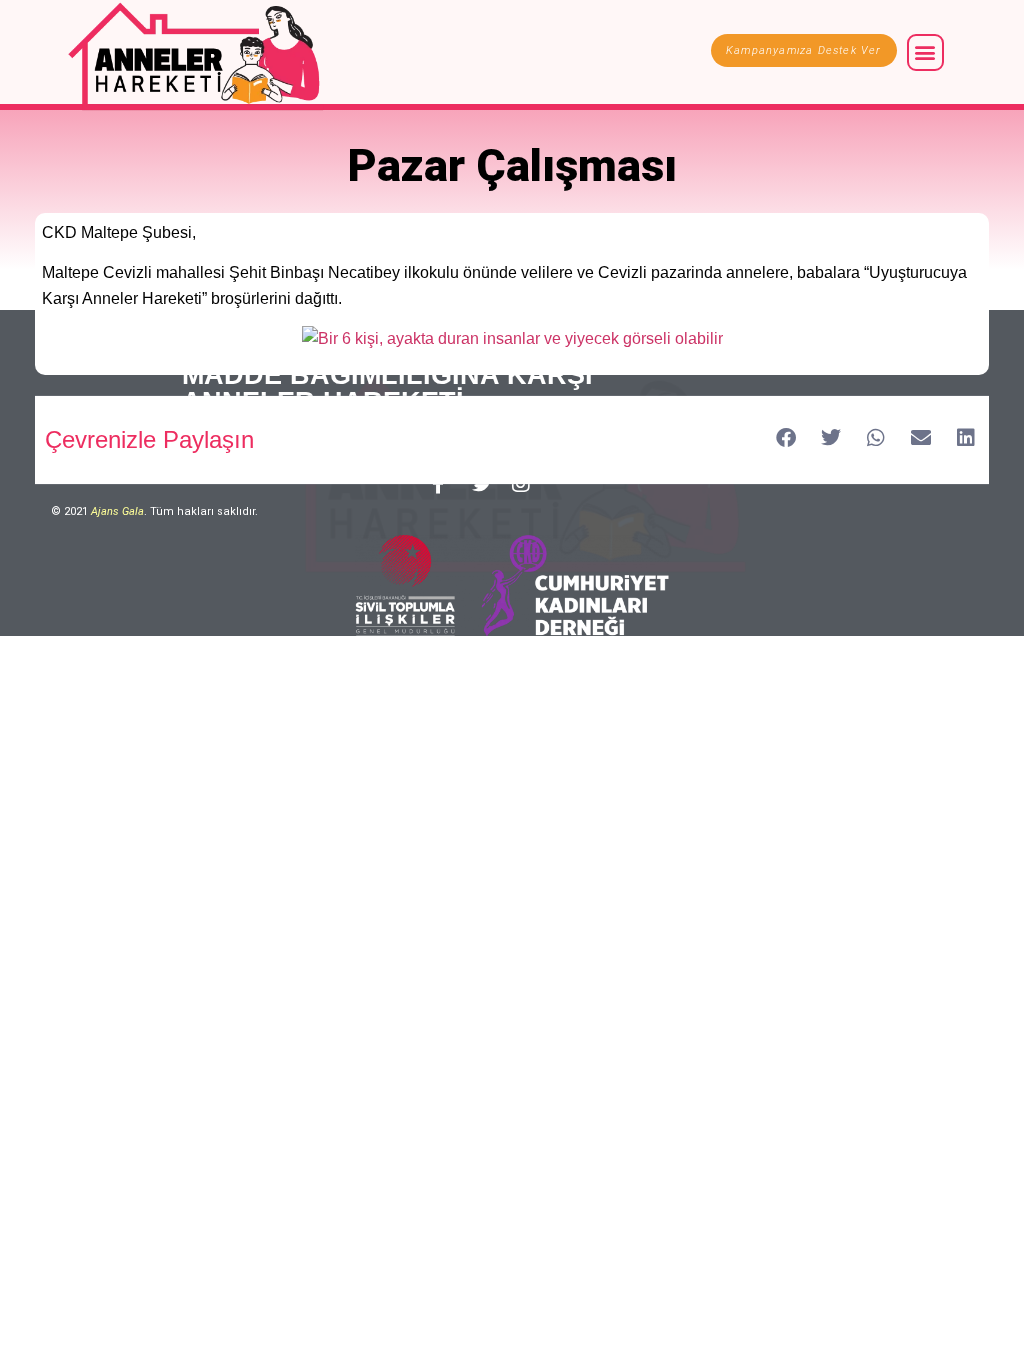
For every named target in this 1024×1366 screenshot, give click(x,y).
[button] (925, 52)
